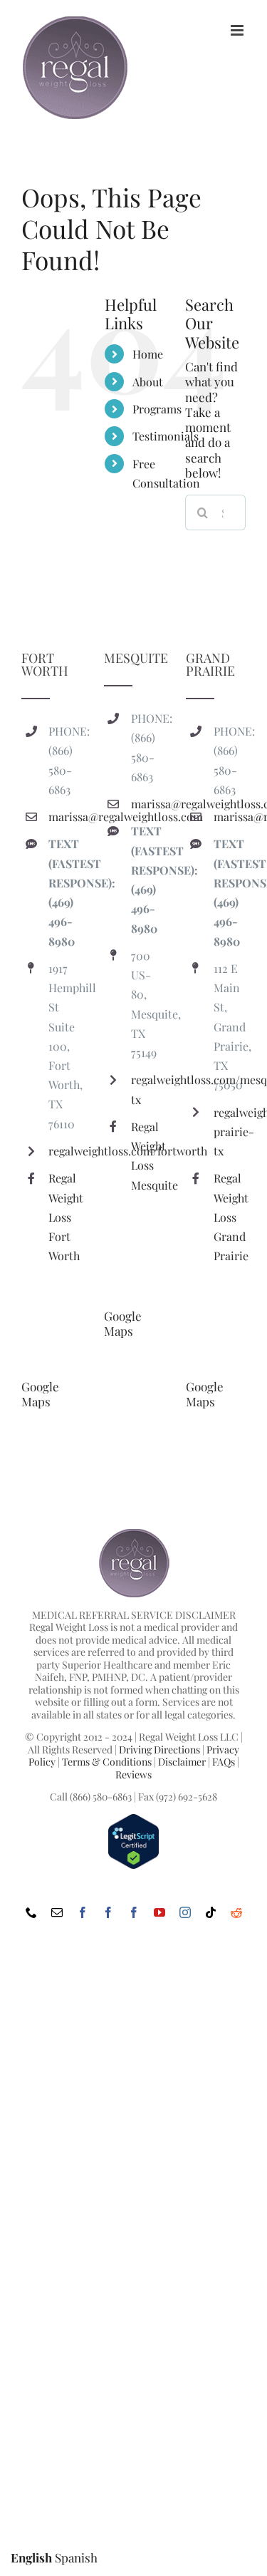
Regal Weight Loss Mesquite (147, 1156)
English (31, 2557)
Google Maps (40, 1394)
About (148, 382)
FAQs (224, 1762)
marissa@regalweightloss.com (64, 816)
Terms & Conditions (107, 1762)
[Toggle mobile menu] (238, 30)
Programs (157, 409)
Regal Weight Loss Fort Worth (64, 1217)
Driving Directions (159, 1750)
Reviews (133, 1774)
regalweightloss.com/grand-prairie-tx (230, 1132)
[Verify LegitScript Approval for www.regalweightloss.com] (133, 1819)
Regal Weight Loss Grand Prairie (230, 1217)
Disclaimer (182, 1762)
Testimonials (166, 436)
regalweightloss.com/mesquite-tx (147, 1089)
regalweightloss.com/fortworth (64, 1151)
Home (148, 354)
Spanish (76, 2557)
